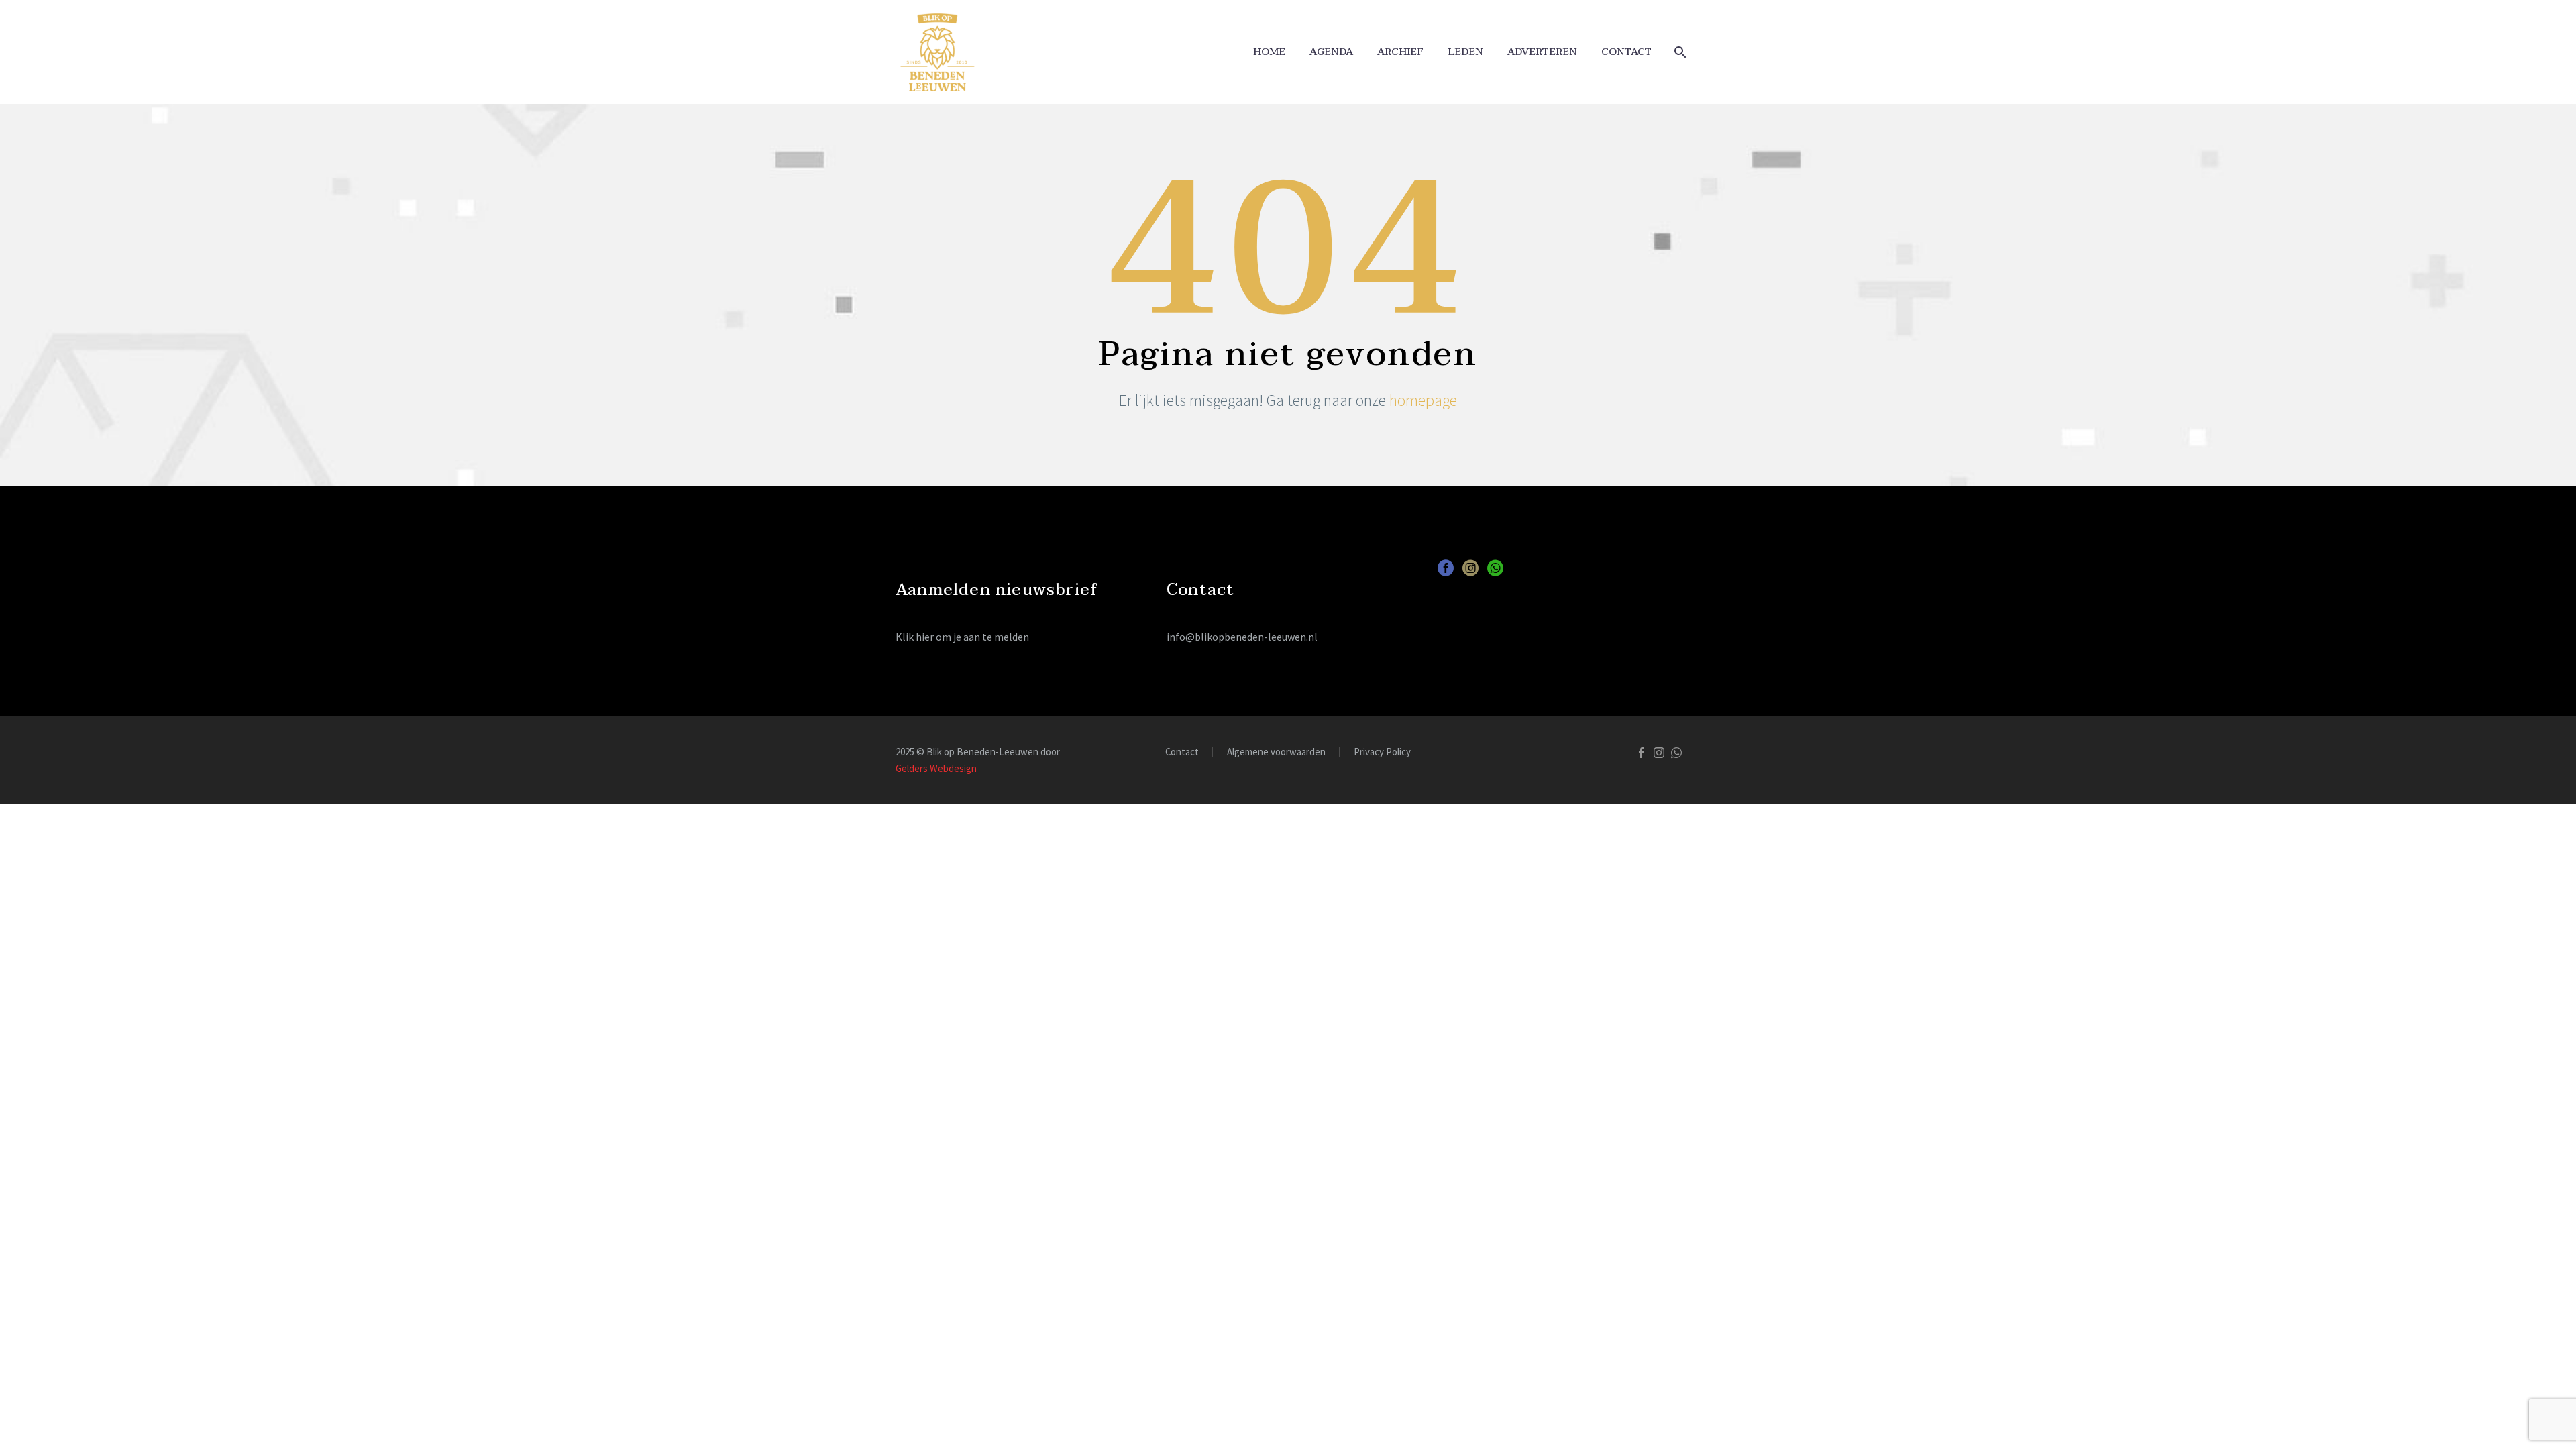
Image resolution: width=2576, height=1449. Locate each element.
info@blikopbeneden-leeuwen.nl (1242, 637)
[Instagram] (1659, 753)
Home (1269, 52)
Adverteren (1542, 52)
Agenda (1331, 52)
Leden (1465, 52)
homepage (1423, 400)
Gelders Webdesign (936, 768)
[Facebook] (1642, 753)
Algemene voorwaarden (1276, 752)
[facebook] (1446, 573)
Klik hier (915, 637)
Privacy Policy (1382, 752)
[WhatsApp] (1676, 753)
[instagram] (1470, 573)
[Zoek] (1679, 52)
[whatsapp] (1495, 573)
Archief (1400, 52)
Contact (1626, 52)
